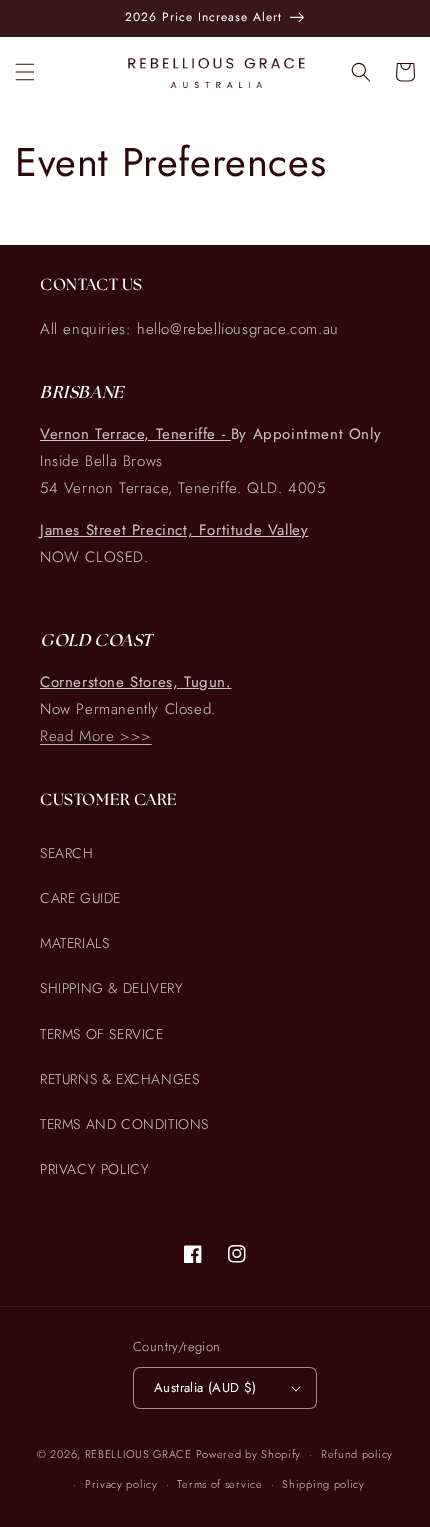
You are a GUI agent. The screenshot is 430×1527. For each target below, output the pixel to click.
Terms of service (219, 1484)
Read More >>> (96, 736)
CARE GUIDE (80, 898)
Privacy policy (121, 1484)
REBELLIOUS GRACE (138, 1454)
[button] (25, 72)
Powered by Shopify (249, 1454)
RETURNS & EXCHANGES (119, 1079)
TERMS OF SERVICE (102, 1034)
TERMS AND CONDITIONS (124, 1124)
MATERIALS (74, 943)
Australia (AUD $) (205, 1387)
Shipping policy (323, 1484)
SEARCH (67, 853)
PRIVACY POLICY (94, 1169)
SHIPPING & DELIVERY (111, 988)
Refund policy (357, 1454)
